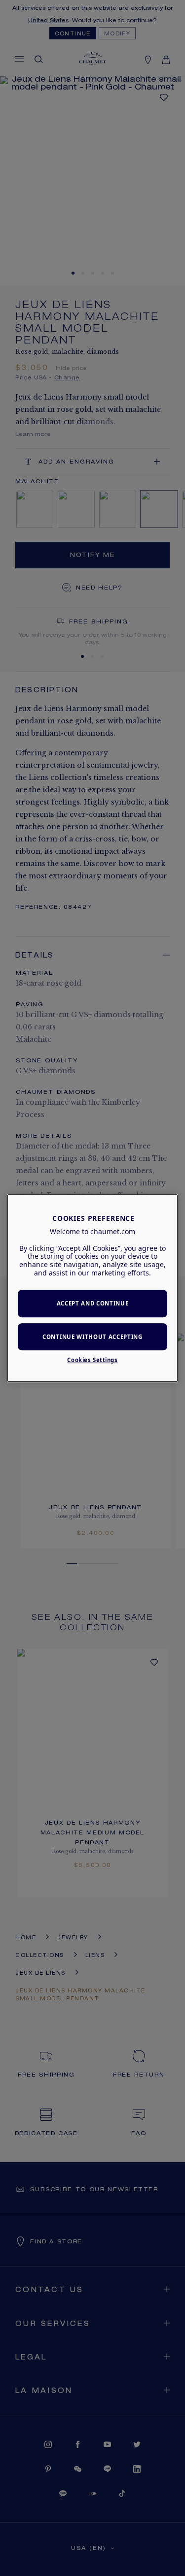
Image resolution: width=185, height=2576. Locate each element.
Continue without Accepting (92, 1337)
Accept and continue (93, 1303)
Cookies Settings (92, 1360)
